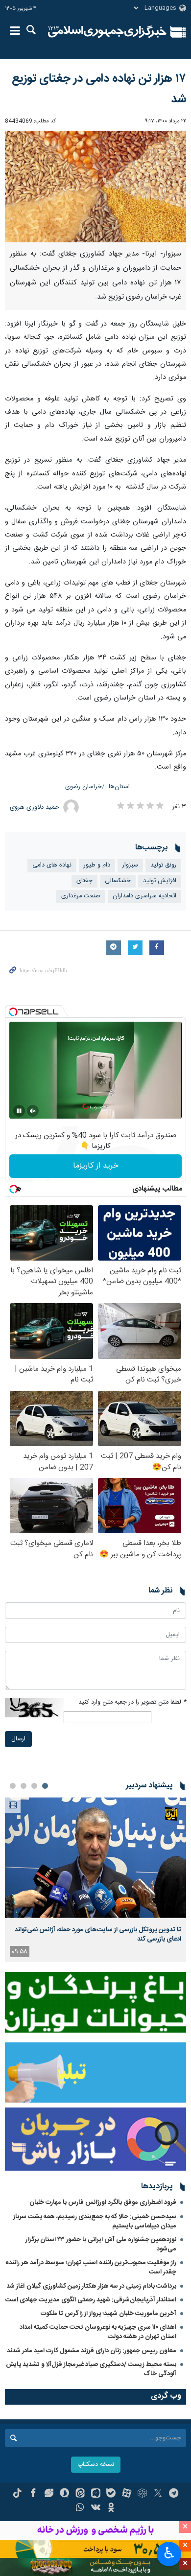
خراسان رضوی (84, 787)
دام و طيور (97, 865)
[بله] (111, 2494)
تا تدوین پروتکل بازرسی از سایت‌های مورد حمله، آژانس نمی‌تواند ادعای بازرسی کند (98, 1934)
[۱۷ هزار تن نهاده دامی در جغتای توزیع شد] (95, 187)
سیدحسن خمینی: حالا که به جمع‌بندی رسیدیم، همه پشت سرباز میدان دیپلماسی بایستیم (95, 2221)
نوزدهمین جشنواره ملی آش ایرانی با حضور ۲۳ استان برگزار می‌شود (101, 2244)
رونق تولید (163, 865)
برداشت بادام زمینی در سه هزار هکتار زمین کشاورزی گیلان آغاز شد (91, 2286)
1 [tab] (45, 1786)
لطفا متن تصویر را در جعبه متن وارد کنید (132, 1702)
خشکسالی (118, 881)
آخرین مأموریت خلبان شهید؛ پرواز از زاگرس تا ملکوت (108, 2314)
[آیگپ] (96, 2494)
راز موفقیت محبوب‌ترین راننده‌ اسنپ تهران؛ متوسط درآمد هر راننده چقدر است (91, 2267)
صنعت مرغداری (81, 896)
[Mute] (33, 1111)
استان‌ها (119, 787)
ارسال (18, 1739)
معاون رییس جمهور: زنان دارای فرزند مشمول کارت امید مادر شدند (92, 2351)
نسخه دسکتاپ (96, 2465)
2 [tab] (34, 1786)
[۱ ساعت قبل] (95, 1858)
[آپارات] (127, 2494)
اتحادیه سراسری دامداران (144, 896)
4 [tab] (13, 1786)
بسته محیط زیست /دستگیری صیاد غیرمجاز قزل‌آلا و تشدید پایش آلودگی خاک (91, 2369)
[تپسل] (13, 1012)
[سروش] (64, 2494)
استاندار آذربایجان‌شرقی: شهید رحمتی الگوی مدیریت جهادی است (91, 2300)
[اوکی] (111, 2508)
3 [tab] (24, 1786)
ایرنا (107, 32)
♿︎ (169, 2553)
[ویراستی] (49, 2494)
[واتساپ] (80, 2508)
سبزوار (130, 865)
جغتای (84, 881)
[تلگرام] (174, 2494)
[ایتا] (80, 2494)
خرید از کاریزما (96, 1166)
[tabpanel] (95, 1880)
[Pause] (19, 1111)
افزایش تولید (160, 881)
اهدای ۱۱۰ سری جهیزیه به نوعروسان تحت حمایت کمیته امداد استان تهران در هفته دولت (98, 2332)
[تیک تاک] (17, 2494)
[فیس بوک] (33, 2494)
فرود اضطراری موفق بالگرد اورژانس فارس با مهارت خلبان (103, 2202)
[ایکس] (158, 2494)
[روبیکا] (142, 2494)
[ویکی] (96, 2508)
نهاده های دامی (52, 865)
